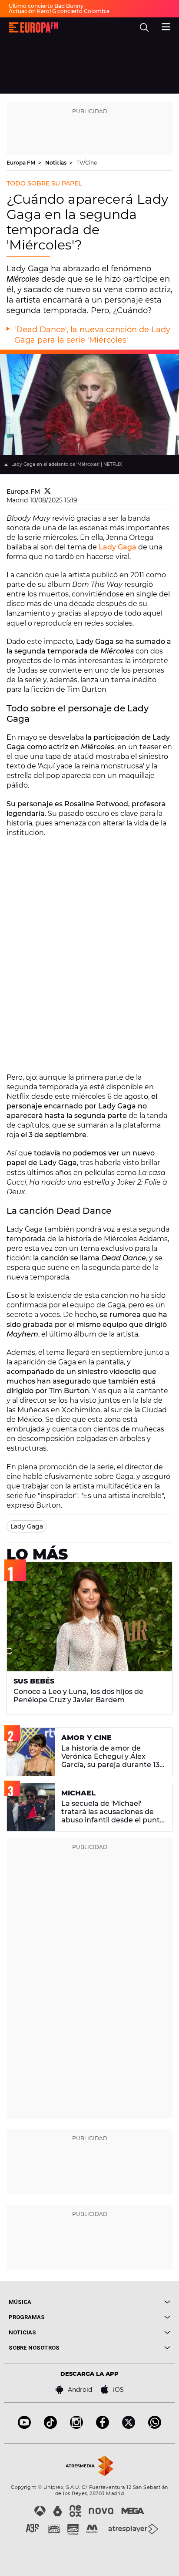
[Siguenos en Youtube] (24, 2426)
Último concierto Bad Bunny (46, 6)
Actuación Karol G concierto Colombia (59, 11)
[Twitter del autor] (48, 492)
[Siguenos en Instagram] (76, 2426)
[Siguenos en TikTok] (50, 2426)
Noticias (56, 163)
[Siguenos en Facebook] (103, 2426)
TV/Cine (87, 163)
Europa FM (22, 163)
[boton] (130, 2302)
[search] (144, 27)
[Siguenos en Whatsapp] (155, 2426)
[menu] (166, 26)
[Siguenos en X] (129, 2426)
